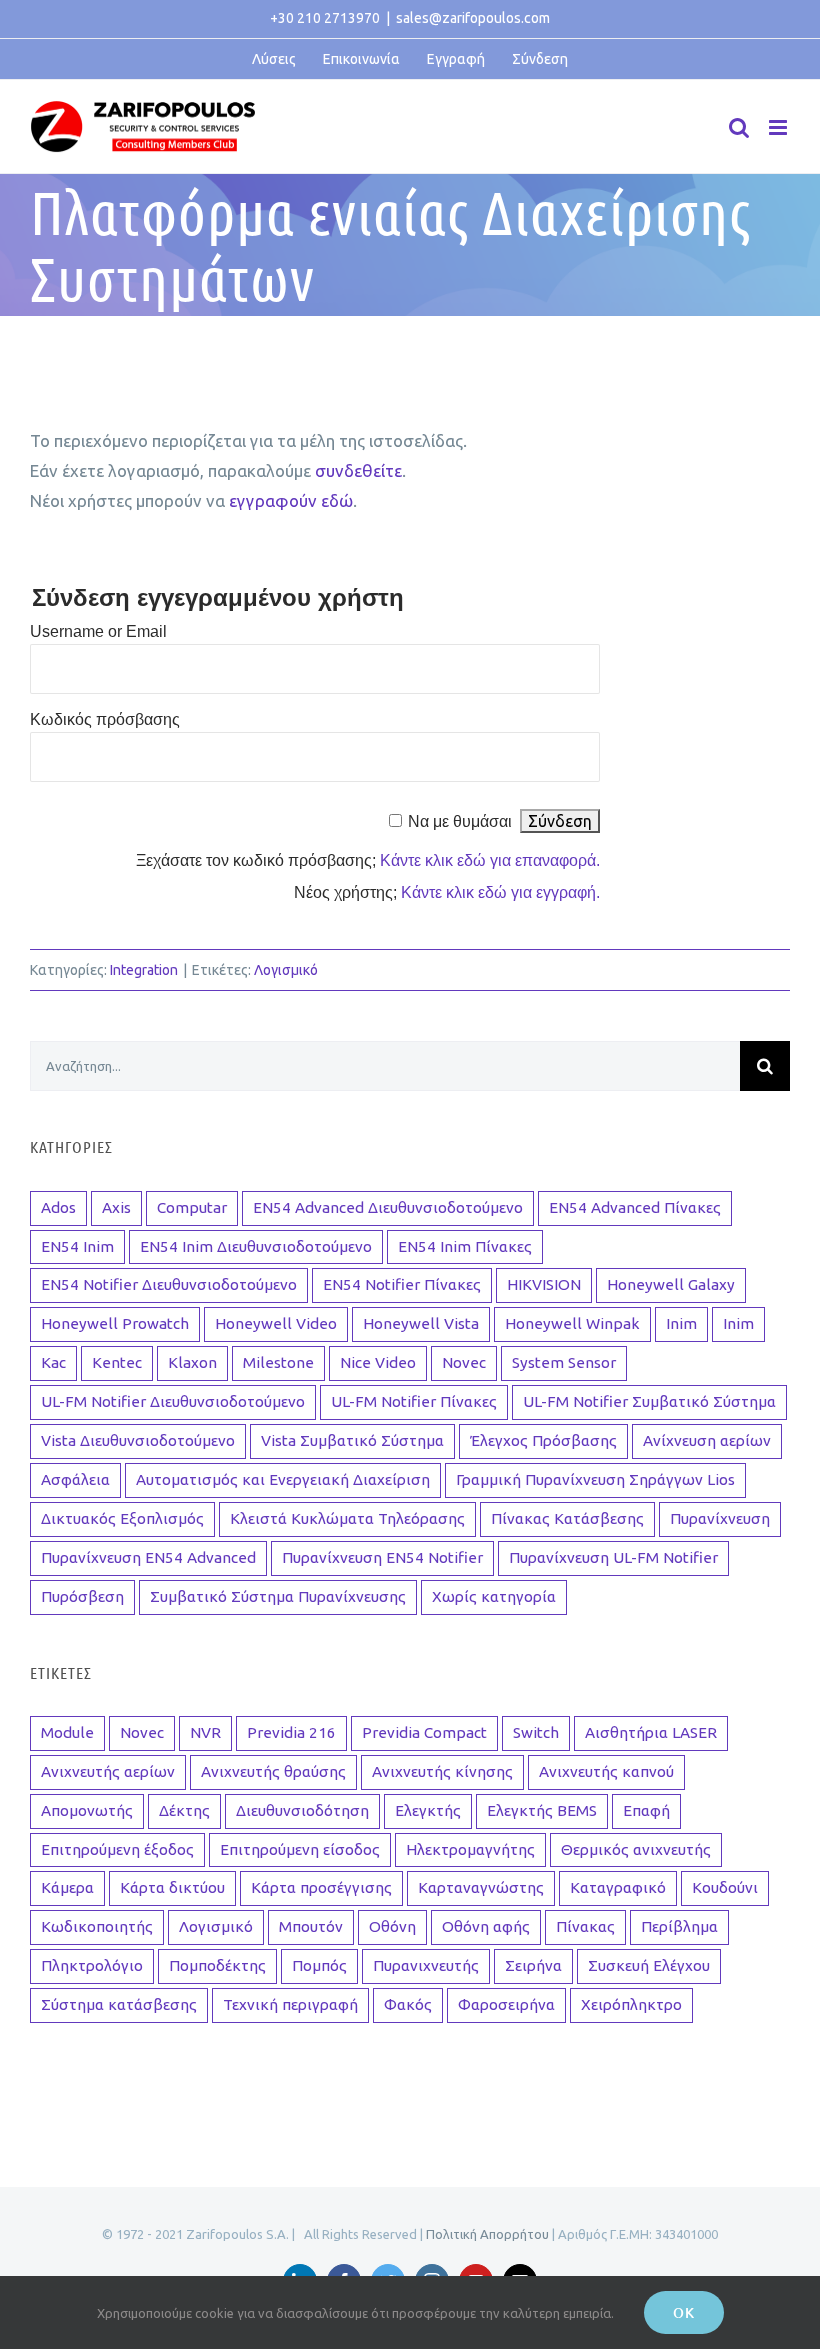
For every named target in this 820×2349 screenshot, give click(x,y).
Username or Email (98, 631)
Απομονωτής (87, 1810)
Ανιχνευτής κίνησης (442, 1771)
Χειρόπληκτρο (631, 2004)
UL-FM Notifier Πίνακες (414, 1401)
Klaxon (192, 1362)
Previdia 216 (291, 1732)
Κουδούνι (725, 1887)
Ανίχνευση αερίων (707, 1440)
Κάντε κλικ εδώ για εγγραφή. (500, 892)
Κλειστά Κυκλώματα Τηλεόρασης (347, 1518)
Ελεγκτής (428, 1810)
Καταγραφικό (618, 1887)
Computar (192, 1207)
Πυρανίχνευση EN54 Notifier (382, 1557)
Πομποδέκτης (217, 1965)
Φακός (408, 2004)
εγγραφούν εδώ (291, 500)
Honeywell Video (276, 1323)
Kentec (117, 1362)
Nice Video (378, 1362)
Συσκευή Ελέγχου (649, 1965)
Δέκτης (184, 1810)
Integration (144, 970)
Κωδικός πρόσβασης (105, 719)
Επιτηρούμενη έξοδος (117, 1849)
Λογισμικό (286, 970)
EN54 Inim (77, 1246)
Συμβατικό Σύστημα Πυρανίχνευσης (278, 1596)
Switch (536, 1732)
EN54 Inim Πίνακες (465, 1246)
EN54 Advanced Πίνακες (635, 1207)
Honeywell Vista (421, 1323)
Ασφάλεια (75, 1479)
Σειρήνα (533, 1965)
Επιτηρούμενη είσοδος (300, 1849)
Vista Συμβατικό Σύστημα (352, 1440)
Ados (58, 1207)
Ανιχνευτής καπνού (606, 1771)
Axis (116, 1207)
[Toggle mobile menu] (779, 127)
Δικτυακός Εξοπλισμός (122, 1518)
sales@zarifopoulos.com (473, 18)
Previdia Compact (424, 1732)
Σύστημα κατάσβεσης (119, 2004)
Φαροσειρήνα (506, 2004)
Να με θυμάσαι (460, 821)
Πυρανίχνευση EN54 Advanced (148, 1557)
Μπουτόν (311, 1926)
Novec (464, 1362)
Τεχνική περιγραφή (290, 2004)
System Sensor (564, 1362)
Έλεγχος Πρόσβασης (543, 1440)
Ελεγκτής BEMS (542, 1810)
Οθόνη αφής (486, 1926)
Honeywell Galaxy (671, 1284)
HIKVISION (544, 1284)
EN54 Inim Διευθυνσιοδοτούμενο (256, 1246)
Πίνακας (585, 1926)
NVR (205, 1732)
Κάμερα (67, 1887)
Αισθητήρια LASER (651, 1732)
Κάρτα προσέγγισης (321, 1887)
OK (684, 2312)
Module (67, 1732)
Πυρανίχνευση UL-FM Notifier (613, 1557)
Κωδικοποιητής (97, 1926)
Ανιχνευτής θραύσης (273, 1771)
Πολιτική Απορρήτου (487, 2234)
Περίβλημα (679, 1926)
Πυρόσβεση (82, 1596)
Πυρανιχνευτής (426, 1965)
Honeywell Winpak (572, 1323)
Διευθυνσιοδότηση (302, 1810)
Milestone (278, 1362)
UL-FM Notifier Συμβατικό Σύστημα (649, 1401)
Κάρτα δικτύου (172, 1887)
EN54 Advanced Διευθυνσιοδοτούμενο (388, 1207)
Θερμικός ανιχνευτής (636, 1849)
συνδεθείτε (358, 470)
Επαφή (646, 1810)
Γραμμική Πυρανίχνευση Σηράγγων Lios (595, 1479)
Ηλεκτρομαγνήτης (470, 1849)
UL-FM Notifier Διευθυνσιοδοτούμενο (173, 1401)
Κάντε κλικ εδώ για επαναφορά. (490, 860)
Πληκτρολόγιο (92, 1965)
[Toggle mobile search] (739, 127)
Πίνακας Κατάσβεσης (567, 1518)
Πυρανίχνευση (720, 1518)
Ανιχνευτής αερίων (108, 1771)
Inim (681, 1323)
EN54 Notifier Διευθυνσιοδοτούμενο (169, 1284)
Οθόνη (392, 1926)
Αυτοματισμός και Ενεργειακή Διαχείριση (283, 1479)
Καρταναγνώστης (481, 1887)
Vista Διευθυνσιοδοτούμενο (138, 1440)
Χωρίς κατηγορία (494, 1596)
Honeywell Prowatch (115, 1323)
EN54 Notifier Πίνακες (402, 1284)
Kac (53, 1362)
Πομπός (319, 1965)
